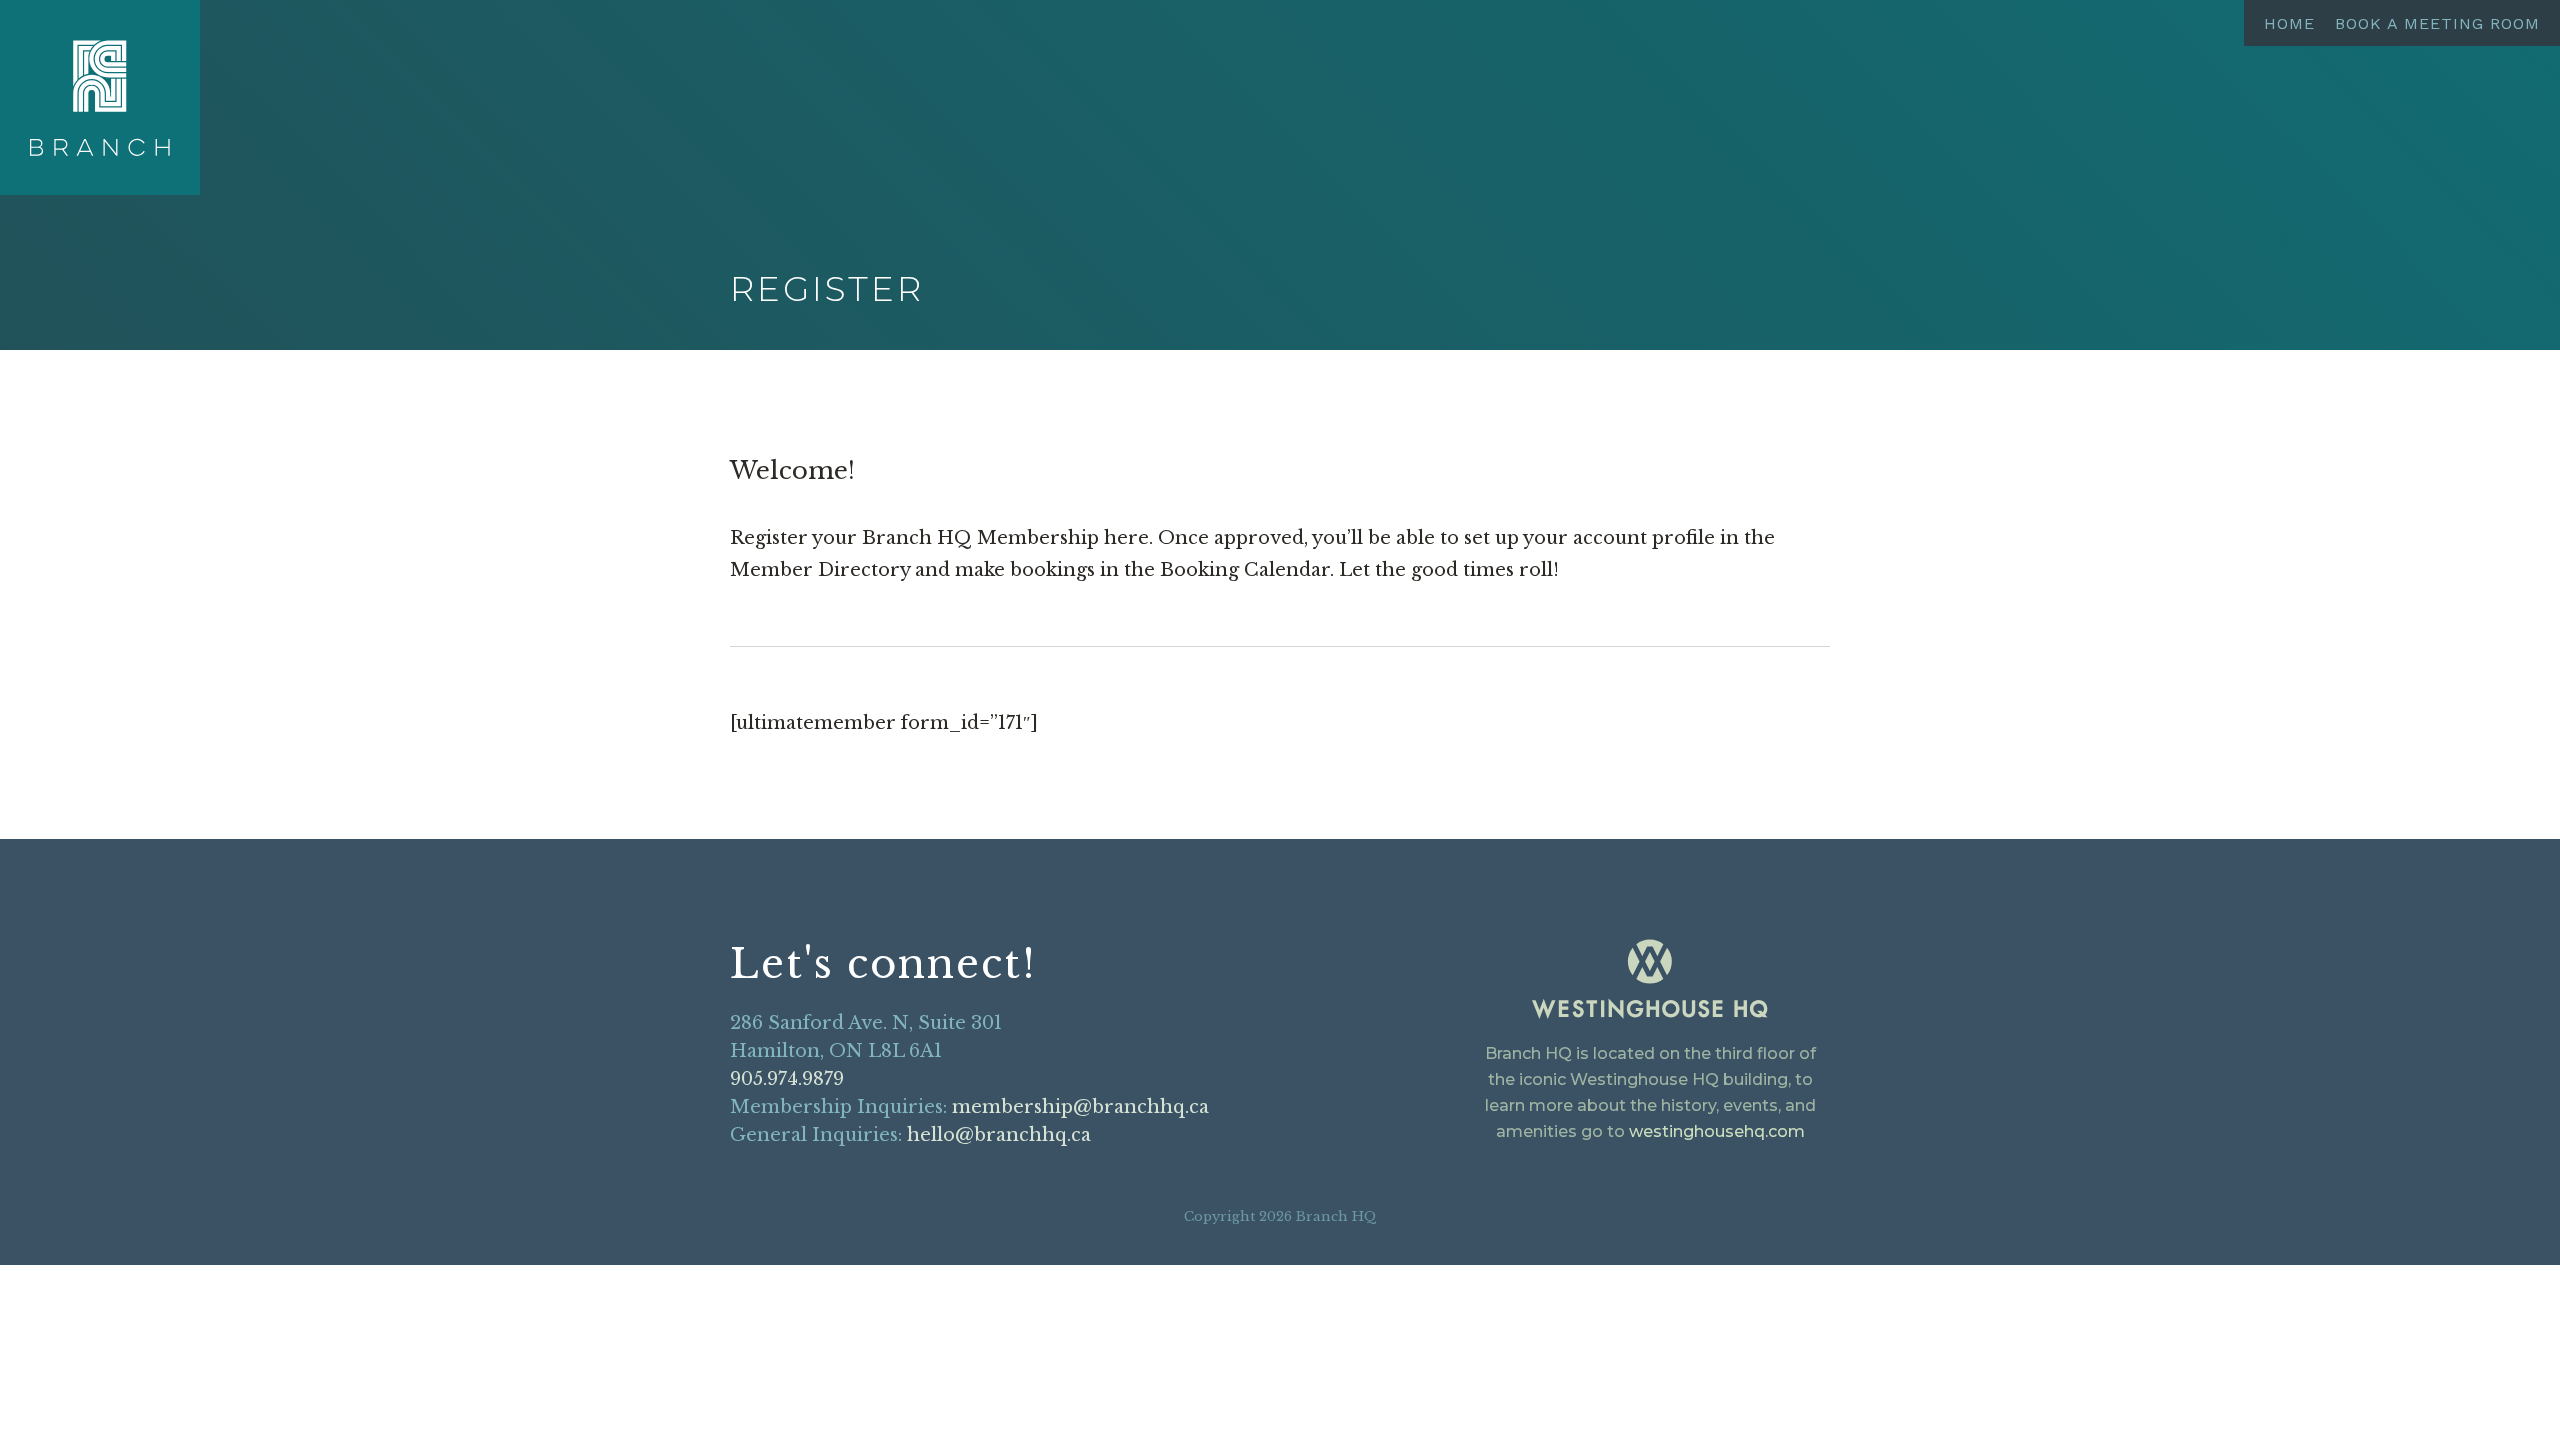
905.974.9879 (787, 1079)
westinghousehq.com (1717, 1131)
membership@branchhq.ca (1080, 1107)
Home (2289, 23)
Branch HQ (100, 98)
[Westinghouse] (1650, 982)
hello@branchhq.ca (999, 1135)
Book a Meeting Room (2437, 23)
